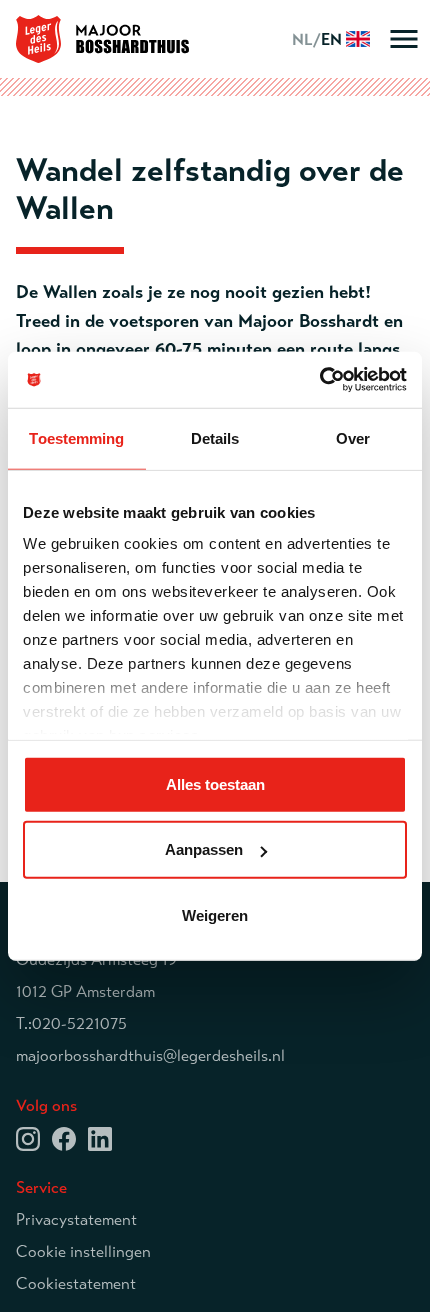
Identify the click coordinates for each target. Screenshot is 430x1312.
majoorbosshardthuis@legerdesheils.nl (150, 1056)
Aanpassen (204, 849)
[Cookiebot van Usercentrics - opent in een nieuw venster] (319, 380)
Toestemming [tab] (76, 437)
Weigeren (215, 914)
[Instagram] (28, 1138)
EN (319, 40)
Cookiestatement (76, 1284)
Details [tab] (215, 437)
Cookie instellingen (83, 1252)
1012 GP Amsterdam (85, 992)
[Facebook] (64, 1138)
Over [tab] (353, 437)
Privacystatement (76, 1220)
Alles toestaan (215, 783)
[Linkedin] (100, 1138)
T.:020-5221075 (71, 1024)
